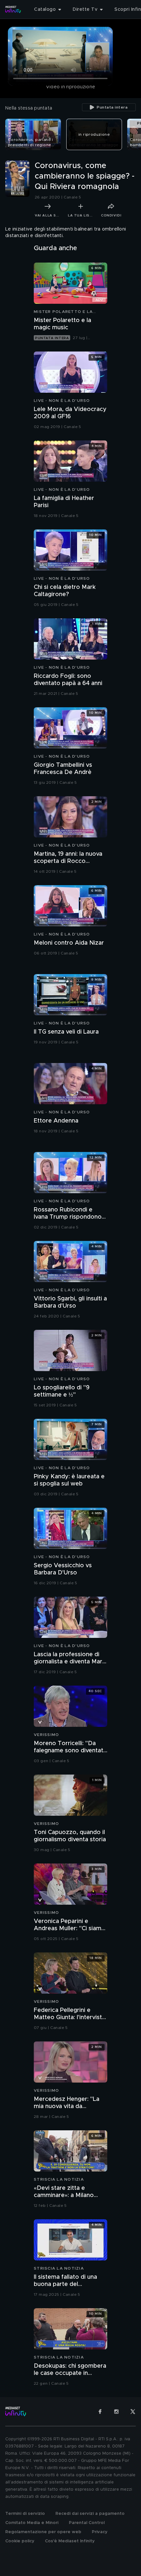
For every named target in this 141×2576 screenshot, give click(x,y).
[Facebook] (100, 2412)
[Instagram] (116, 2412)
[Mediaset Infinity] (13, 9)
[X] (133, 2412)
